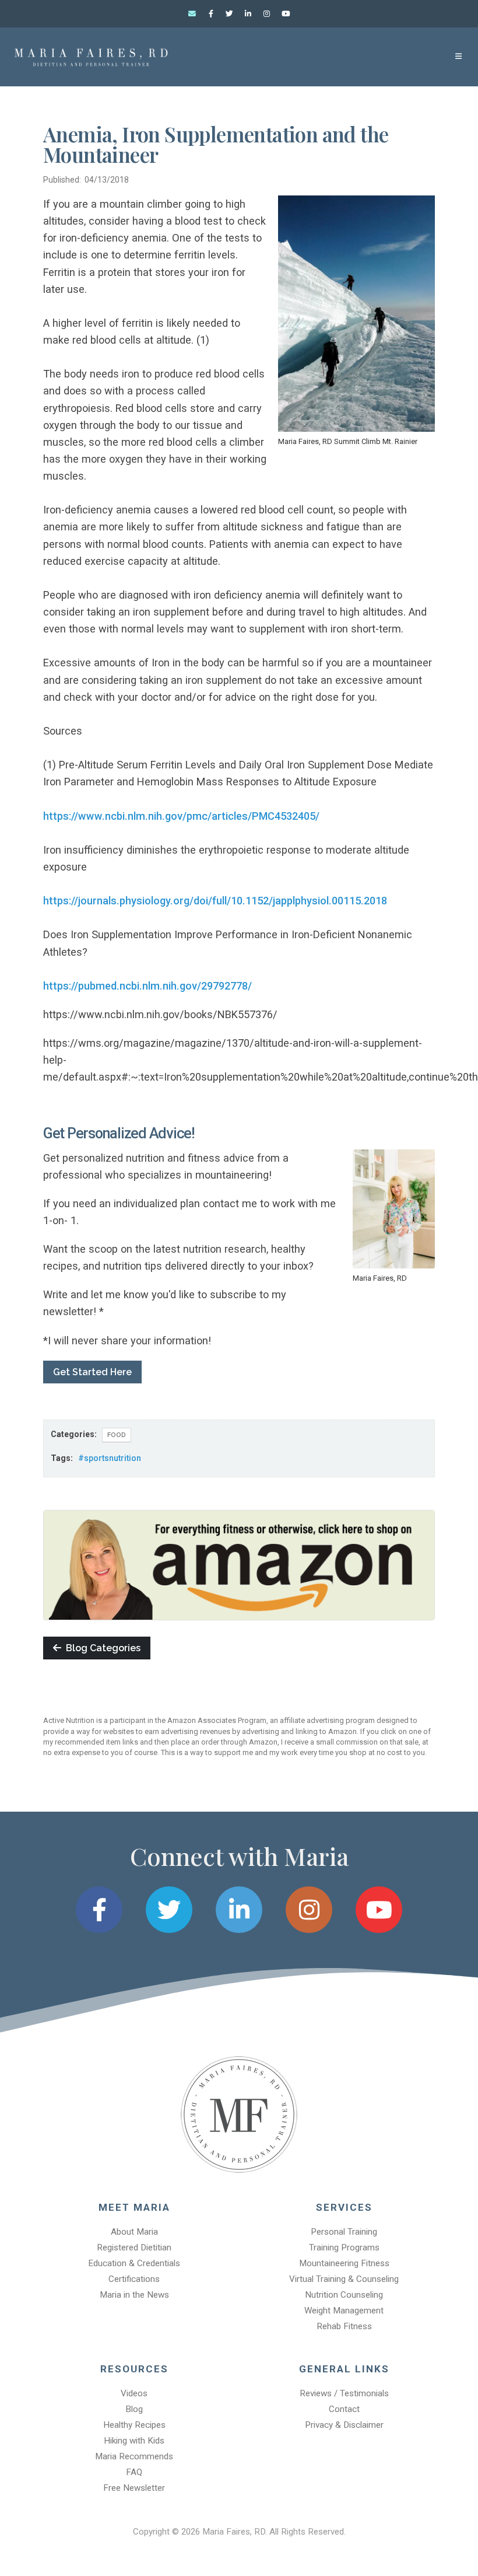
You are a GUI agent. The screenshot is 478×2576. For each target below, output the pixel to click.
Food (117, 1435)
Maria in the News (134, 2295)
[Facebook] (211, 14)
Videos (134, 2393)
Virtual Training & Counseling (344, 2279)
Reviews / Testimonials (344, 2393)
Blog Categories (101, 1648)
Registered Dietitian (134, 2248)
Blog (134, 2409)
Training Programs (344, 2248)
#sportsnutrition (110, 1458)
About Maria (134, 2232)
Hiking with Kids (134, 2441)
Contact (344, 2409)
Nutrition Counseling (344, 2295)
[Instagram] (267, 14)
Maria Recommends (134, 2456)
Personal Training (344, 2232)
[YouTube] (286, 14)
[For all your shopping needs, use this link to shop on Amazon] (239, 1564)
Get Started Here (92, 1372)
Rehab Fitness (344, 2326)
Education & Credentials (134, 2263)
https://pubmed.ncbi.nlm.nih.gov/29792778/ (147, 986)
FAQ (134, 2472)
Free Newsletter (134, 2488)
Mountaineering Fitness (344, 2263)
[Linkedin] (248, 14)
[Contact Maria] (192, 14)
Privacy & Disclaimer (344, 2425)
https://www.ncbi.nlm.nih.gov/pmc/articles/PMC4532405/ (181, 816)
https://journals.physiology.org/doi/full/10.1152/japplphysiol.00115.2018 (215, 901)
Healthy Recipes (134, 2425)
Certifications (134, 2279)
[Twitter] (230, 14)
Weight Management (344, 2311)
